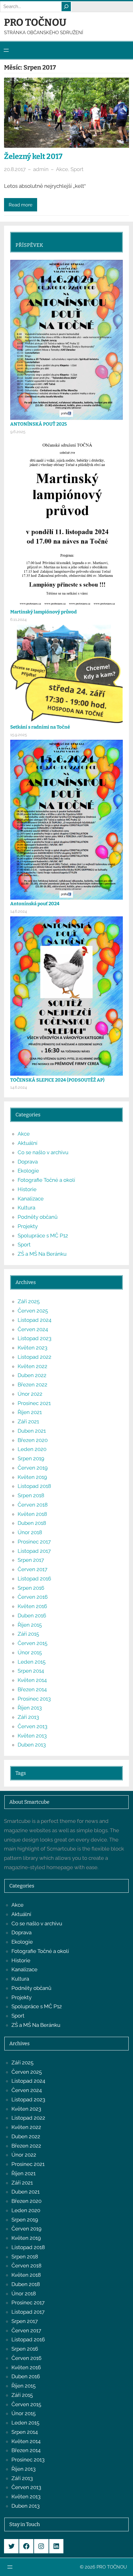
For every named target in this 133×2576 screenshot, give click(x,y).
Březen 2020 (33, 1440)
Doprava (28, 1162)
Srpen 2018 (31, 1495)
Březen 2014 (32, 1689)
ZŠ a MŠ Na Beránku (42, 1254)
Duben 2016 (32, 1616)
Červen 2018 (33, 1505)
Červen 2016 (33, 1597)
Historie (27, 1189)
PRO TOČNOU (35, 22)
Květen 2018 (32, 1514)
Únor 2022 (30, 1394)
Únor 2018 (30, 1532)
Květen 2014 (32, 1680)
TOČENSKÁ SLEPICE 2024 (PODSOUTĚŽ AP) (57, 1080)
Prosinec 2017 (34, 1542)
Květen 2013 (32, 1736)
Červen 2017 (32, 1569)
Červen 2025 (33, 1311)
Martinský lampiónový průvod (43, 612)
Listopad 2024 (34, 1320)
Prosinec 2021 (34, 1403)
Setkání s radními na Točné (40, 727)
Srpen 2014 (31, 1671)
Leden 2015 (32, 1662)
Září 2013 (28, 1717)
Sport (77, 169)
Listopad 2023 (34, 1338)
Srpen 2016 (31, 1588)
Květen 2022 (32, 1366)
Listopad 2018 (34, 1486)
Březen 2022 (32, 1385)
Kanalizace (31, 1199)
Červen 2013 (32, 1726)
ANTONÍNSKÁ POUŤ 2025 (39, 424)
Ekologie (28, 1171)
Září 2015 (28, 1634)
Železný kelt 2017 (33, 156)
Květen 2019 (32, 1477)
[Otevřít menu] (6, 50)
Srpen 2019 (31, 1458)
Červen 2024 (33, 1329)
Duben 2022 (32, 1375)
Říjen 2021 (30, 1412)
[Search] (66, 7)
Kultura (26, 1208)
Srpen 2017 (31, 1560)
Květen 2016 (32, 1606)
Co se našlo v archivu (43, 1152)
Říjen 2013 (30, 1708)
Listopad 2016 (34, 1579)
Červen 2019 (33, 1468)
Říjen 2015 (30, 1625)
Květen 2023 (32, 1348)
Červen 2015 (32, 1643)
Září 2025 (29, 1301)
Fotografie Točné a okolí (46, 1180)
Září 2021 (28, 1421)
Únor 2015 (30, 1652)
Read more (21, 205)
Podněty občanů (38, 1217)
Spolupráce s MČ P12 (43, 1236)
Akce (62, 169)
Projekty (28, 1226)
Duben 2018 (32, 1523)
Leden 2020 (32, 1449)
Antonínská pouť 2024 (35, 904)
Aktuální (28, 1143)
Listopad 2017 (34, 1551)
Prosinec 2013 (34, 1699)
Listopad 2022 (34, 1357)
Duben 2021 (32, 1431)
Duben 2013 (32, 1745)
